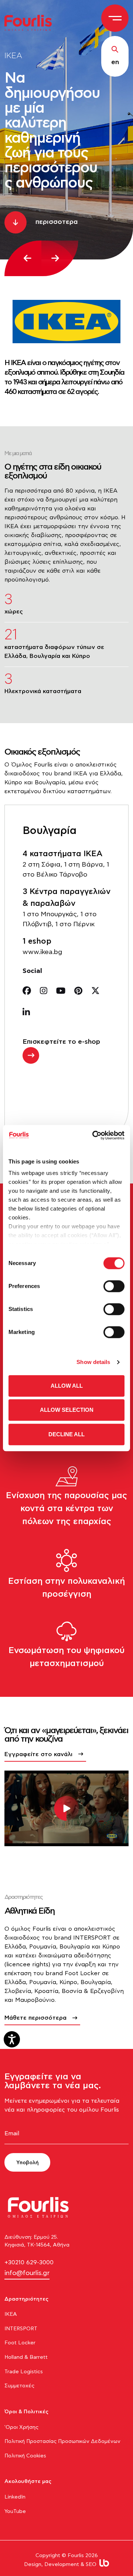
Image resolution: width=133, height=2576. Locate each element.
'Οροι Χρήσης (21, 2427)
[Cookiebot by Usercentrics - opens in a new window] (94, 1135)
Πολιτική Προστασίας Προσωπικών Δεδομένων (62, 2441)
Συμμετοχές (19, 2386)
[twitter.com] (96, 991)
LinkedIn (15, 2497)
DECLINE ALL (66, 1434)
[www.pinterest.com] (78, 991)
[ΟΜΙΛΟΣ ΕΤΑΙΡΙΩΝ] (31, 22)
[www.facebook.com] (27, 991)
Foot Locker (20, 2343)
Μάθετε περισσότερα (35, 2018)
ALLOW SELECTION (67, 1410)
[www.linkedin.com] (26, 1013)
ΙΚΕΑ (11, 2314)
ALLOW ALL (67, 1386)
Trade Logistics (24, 2372)
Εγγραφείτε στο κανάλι (38, 1754)
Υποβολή (28, 2163)
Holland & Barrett (26, 2357)
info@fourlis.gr (27, 2273)
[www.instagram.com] (44, 991)
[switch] (114, 1286)
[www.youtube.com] (61, 991)
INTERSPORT (21, 2329)
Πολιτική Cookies (25, 2456)
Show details (93, 1362)
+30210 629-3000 (29, 2262)
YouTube (15, 2512)
